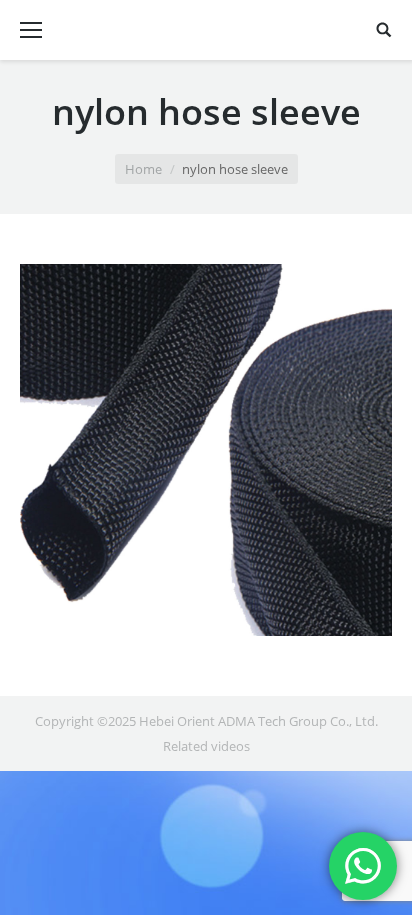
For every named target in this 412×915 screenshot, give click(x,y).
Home (143, 169)
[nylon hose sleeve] (206, 450)
